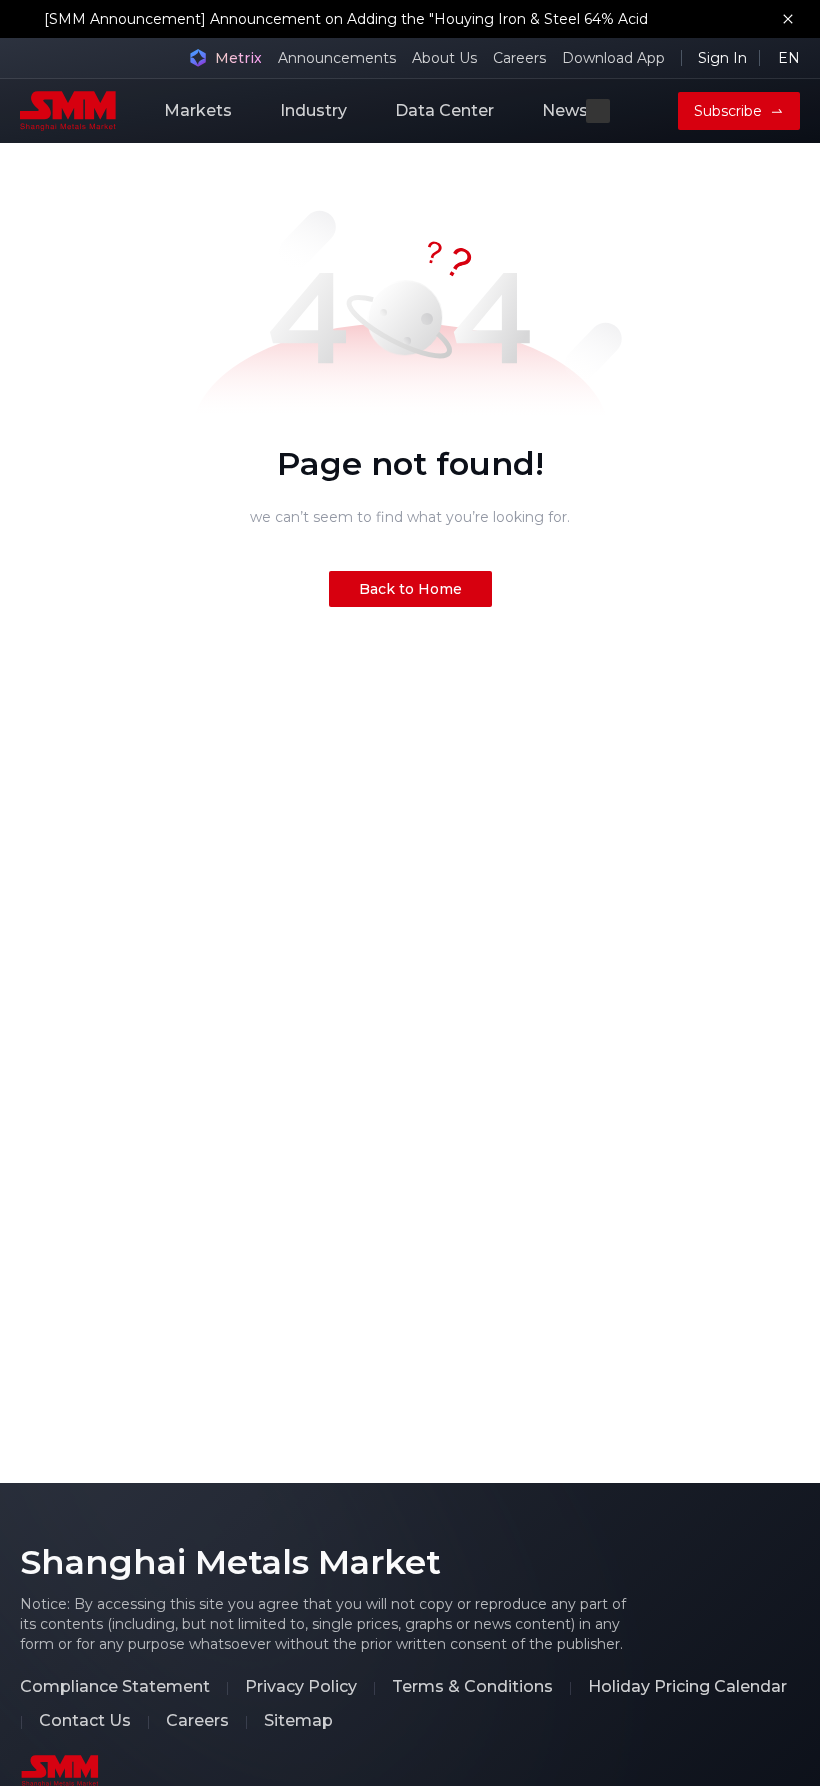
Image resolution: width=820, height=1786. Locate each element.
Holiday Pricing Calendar (687, 1687)
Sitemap (298, 1721)
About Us (444, 58)
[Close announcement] (788, 19)
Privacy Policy (301, 1687)
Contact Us (85, 1721)
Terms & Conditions (472, 1687)
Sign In (722, 58)
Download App (613, 58)
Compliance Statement (115, 1687)
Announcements (337, 58)
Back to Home (410, 589)
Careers (519, 58)
